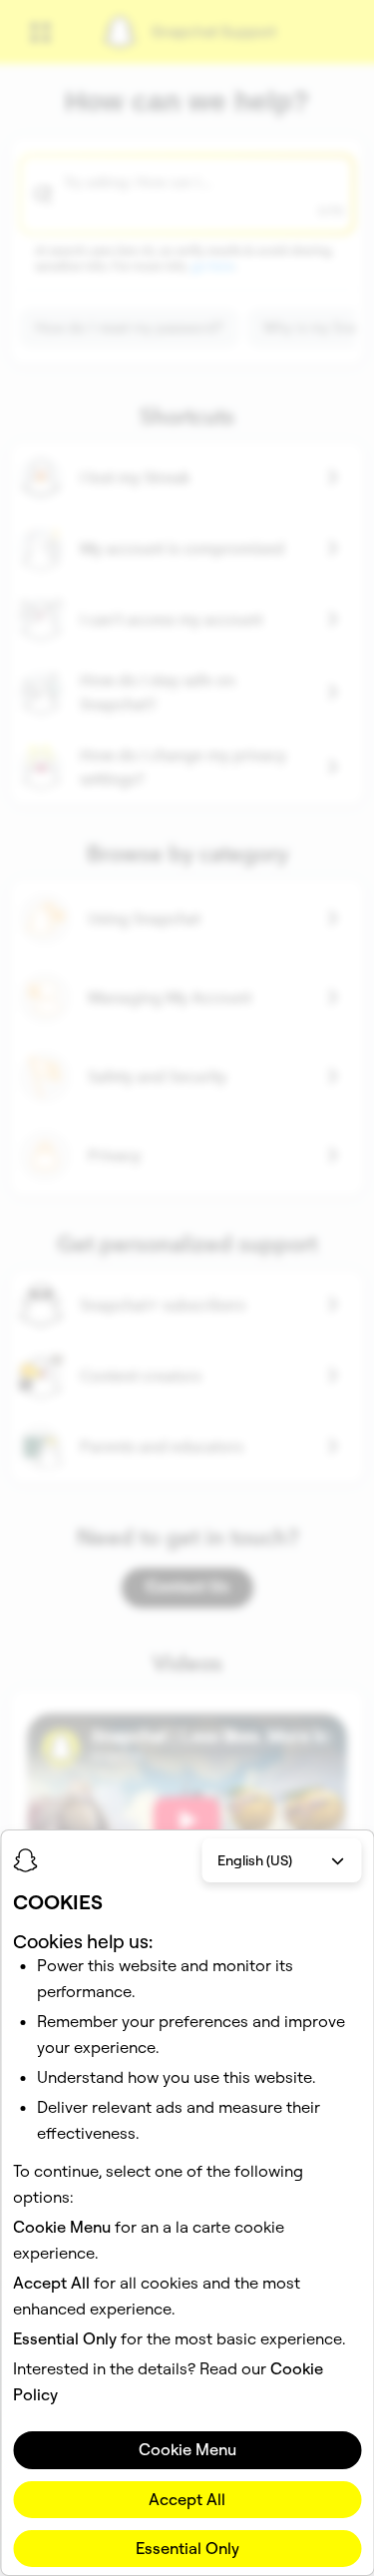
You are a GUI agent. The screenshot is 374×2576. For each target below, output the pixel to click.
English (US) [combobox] (255, 1860)
